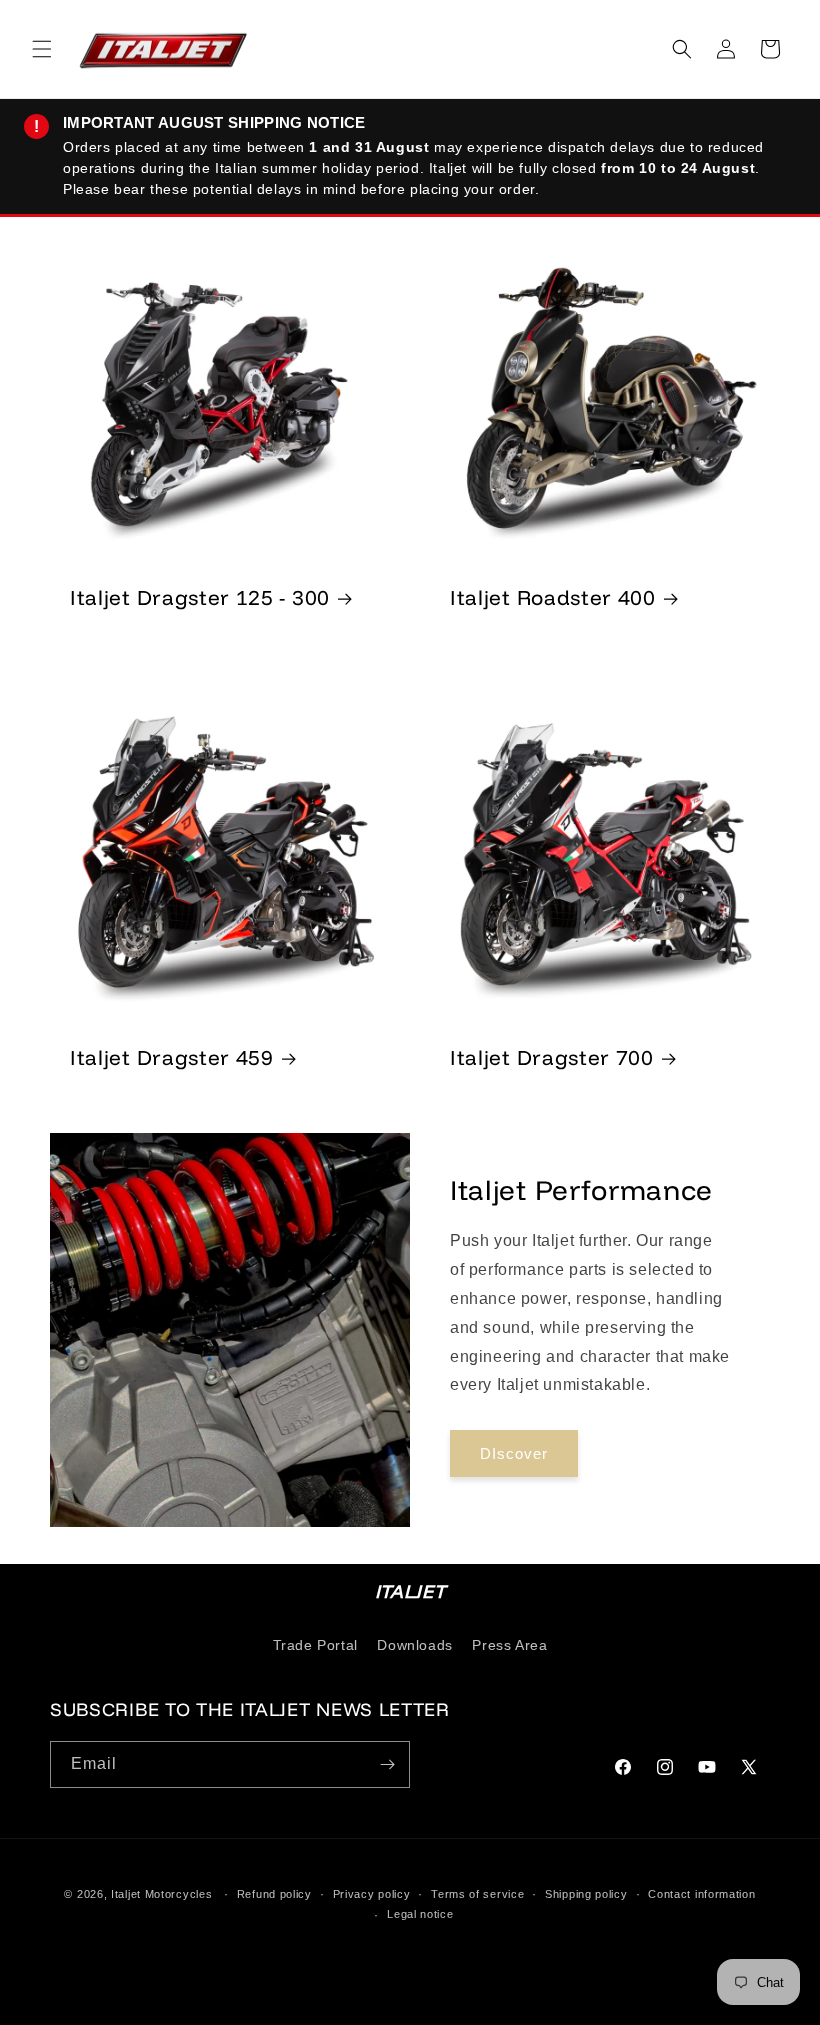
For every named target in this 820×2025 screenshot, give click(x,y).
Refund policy (274, 1894)
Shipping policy (586, 1894)
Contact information (701, 1894)
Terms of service (477, 1894)
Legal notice (420, 1914)
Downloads (414, 1645)
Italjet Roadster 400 (553, 597)
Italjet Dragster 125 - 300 (200, 597)
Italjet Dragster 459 (172, 1057)
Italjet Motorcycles (161, 1894)
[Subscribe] (387, 1764)
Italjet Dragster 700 (552, 1057)
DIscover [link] (514, 1453)
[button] (42, 49)
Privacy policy (372, 1894)
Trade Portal (315, 1645)
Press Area (509, 1645)
